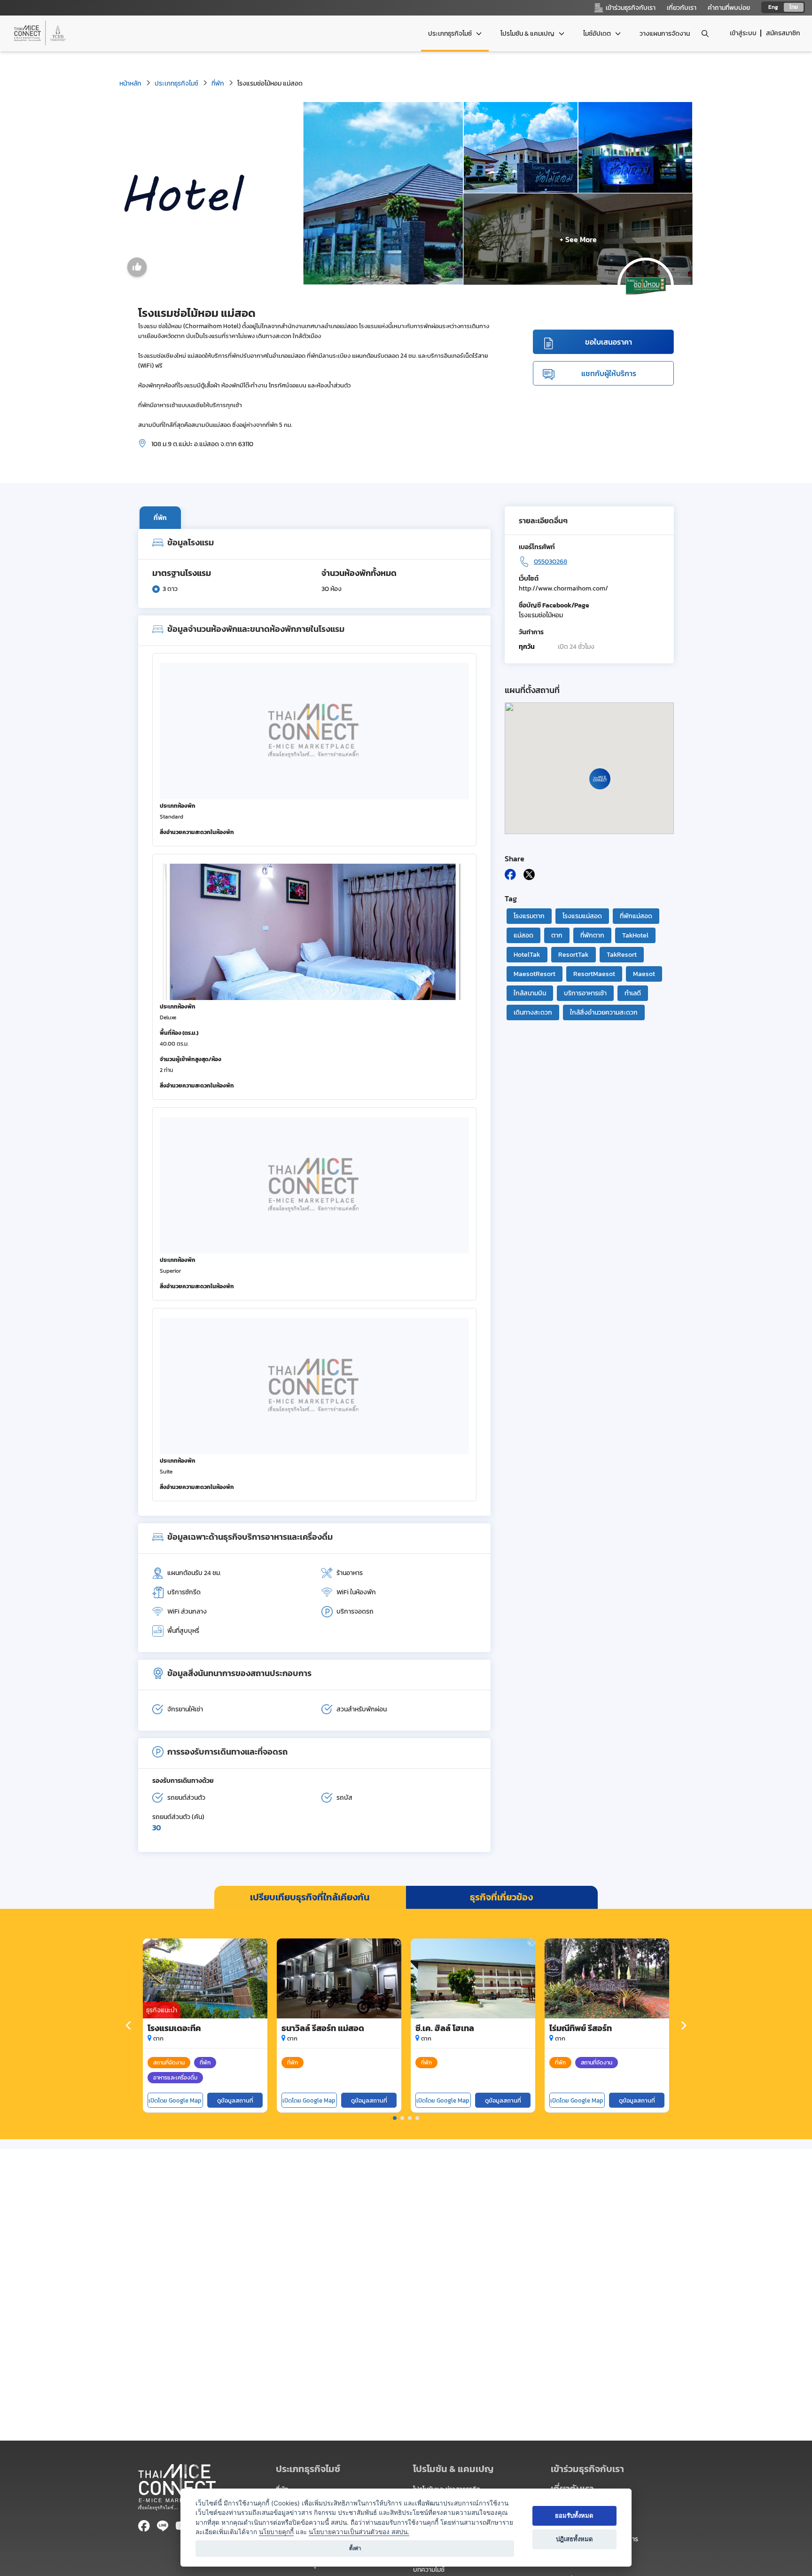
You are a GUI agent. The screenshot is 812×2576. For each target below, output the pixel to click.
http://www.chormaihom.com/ (563, 588)
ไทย (794, 7)
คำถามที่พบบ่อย (729, 8)
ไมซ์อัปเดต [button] (598, 34)
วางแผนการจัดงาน (665, 34)
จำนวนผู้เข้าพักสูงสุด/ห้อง (191, 1059)
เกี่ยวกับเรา (682, 8)
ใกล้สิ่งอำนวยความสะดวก (604, 1012)
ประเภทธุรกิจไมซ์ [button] (451, 34)
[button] (395, 2118)
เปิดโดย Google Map (175, 2100)
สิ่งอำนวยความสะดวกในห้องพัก (197, 832)
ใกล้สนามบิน (530, 993)
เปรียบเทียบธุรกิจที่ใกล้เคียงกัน (310, 1897)
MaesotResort (535, 974)
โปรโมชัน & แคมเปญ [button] (528, 34)
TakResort (622, 955)
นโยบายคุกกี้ (276, 2532)
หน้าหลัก (130, 83)
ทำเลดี (633, 993)
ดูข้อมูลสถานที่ (235, 2100)
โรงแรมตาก (529, 916)
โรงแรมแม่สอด (582, 916)
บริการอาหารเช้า (585, 993)
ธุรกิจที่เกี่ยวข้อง (501, 1897)
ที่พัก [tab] (160, 518)
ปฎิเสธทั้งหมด (574, 2539)
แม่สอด (523, 935)
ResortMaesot (594, 974)
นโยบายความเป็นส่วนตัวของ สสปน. (359, 2532)
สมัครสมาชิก (783, 33)
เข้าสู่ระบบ (743, 33)
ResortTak (574, 955)
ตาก (557, 935)
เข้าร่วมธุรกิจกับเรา (587, 2469)
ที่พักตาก (592, 935)
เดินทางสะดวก (533, 1012)
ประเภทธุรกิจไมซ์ (176, 83)
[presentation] (129, 2026)
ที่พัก (218, 83)
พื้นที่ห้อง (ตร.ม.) (179, 1033)
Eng (773, 7)
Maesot (644, 974)
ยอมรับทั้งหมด (574, 2515)
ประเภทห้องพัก (178, 806)
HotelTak (527, 955)
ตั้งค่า (355, 2548)
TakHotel (635, 935)
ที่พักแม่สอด (636, 916)
